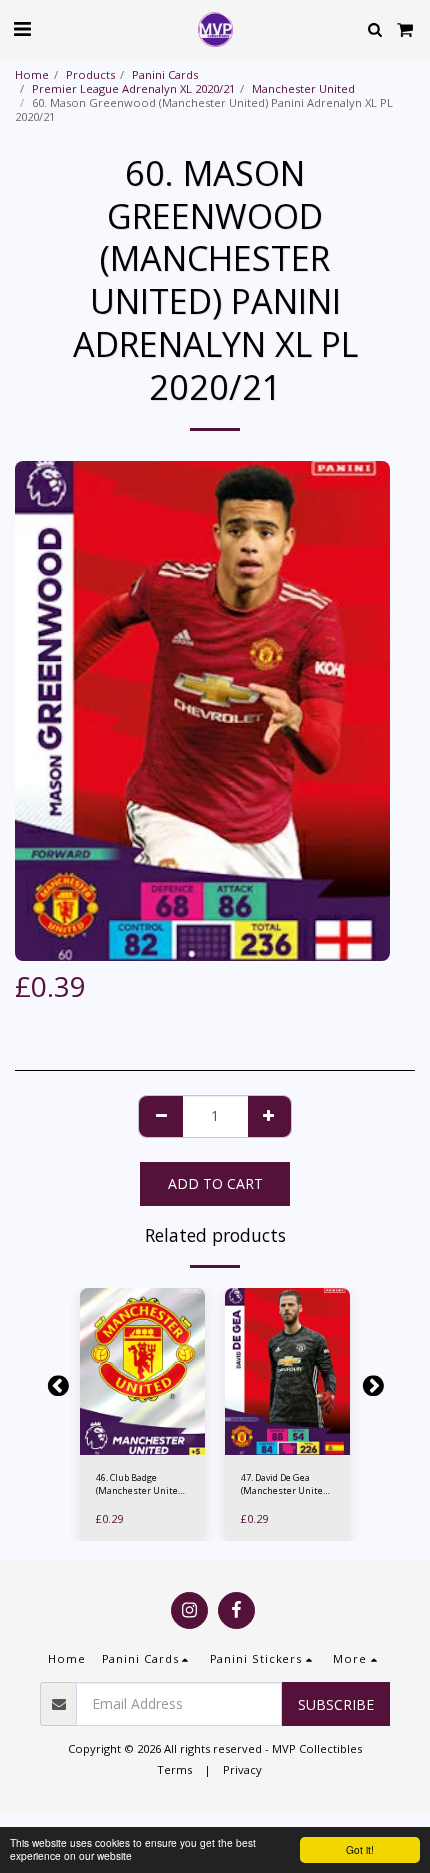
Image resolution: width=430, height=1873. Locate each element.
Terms (174, 1769)
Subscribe (336, 1704)
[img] (142, 1371)
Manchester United (303, 88)
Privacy (242, 1769)
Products (90, 74)
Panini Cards (165, 74)
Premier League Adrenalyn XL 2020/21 (133, 88)
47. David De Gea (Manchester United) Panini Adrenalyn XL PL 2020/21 (285, 1484)
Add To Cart (146, 1444)
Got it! (360, 1849)
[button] (22, 28)
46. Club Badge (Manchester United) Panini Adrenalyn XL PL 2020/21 (140, 1484)
